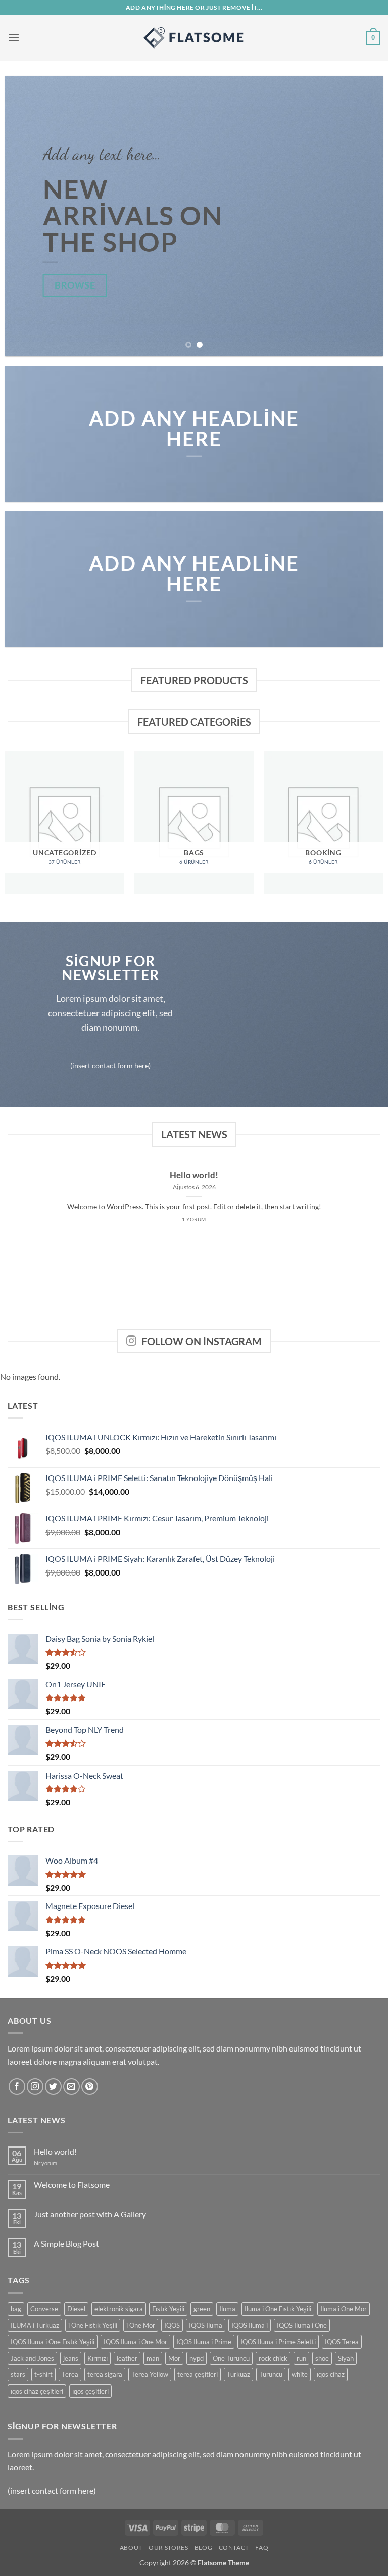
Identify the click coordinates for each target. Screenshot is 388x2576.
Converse (44, 2309)
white (300, 2374)
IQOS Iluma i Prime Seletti (278, 2342)
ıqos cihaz (331, 2374)
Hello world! (194, 1175)
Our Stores (168, 2547)
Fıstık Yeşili (168, 2309)
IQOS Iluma (206, 2325)
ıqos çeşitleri (90, 2391)
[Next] (363, 216)
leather (127, 2358)
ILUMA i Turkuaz (35, 2325)
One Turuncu (231, 2358)
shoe (322, 2358)
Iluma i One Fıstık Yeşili (278, 2309)
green (202, 2309)
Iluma (227, 2309)
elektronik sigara (119, 2309)
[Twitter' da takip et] (53, 2087)
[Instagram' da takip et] (35, 2087)
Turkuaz (238, 2374)
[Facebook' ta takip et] (17, 2087)
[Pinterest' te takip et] (90, 2087)
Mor (174, 2358)
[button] (14, 38)
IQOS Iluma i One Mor (135, 2342)
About (131, 2547)
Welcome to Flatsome (72, 2185)
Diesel (76, 2309)
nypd (197, 2358)
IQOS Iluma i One (302, 2325)
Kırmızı (98, 2358)
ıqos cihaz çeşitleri (37, 2391)
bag (16, 2309)
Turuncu (271, 2374)
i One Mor (141, 2325)
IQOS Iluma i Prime (204, 2342)
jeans (71, 2358)
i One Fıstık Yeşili (93, 2325)
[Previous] (25, 216)
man (153, 2358)
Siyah (346, 2358)
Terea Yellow (150, 2374)
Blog (203, 2547)
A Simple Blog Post (66, 2243)
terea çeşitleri (198, 2374)
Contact (234, 2547)
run (301, 2358)
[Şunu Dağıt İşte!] (194, 38)
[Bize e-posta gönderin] (71, 2087)
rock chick (273, 2358)
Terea (70, 2374)
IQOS (172, 2325)
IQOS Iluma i (250, 2325)
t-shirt (43, 2374)
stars (18, 2374)
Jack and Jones (32, 2358)
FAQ (262, 2547)
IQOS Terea (342, 2342)
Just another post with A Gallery (90, 2214)
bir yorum (45, 2163)
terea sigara (105, 2374)
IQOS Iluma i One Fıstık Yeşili (53, 2342)
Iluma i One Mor (344, 2309)
